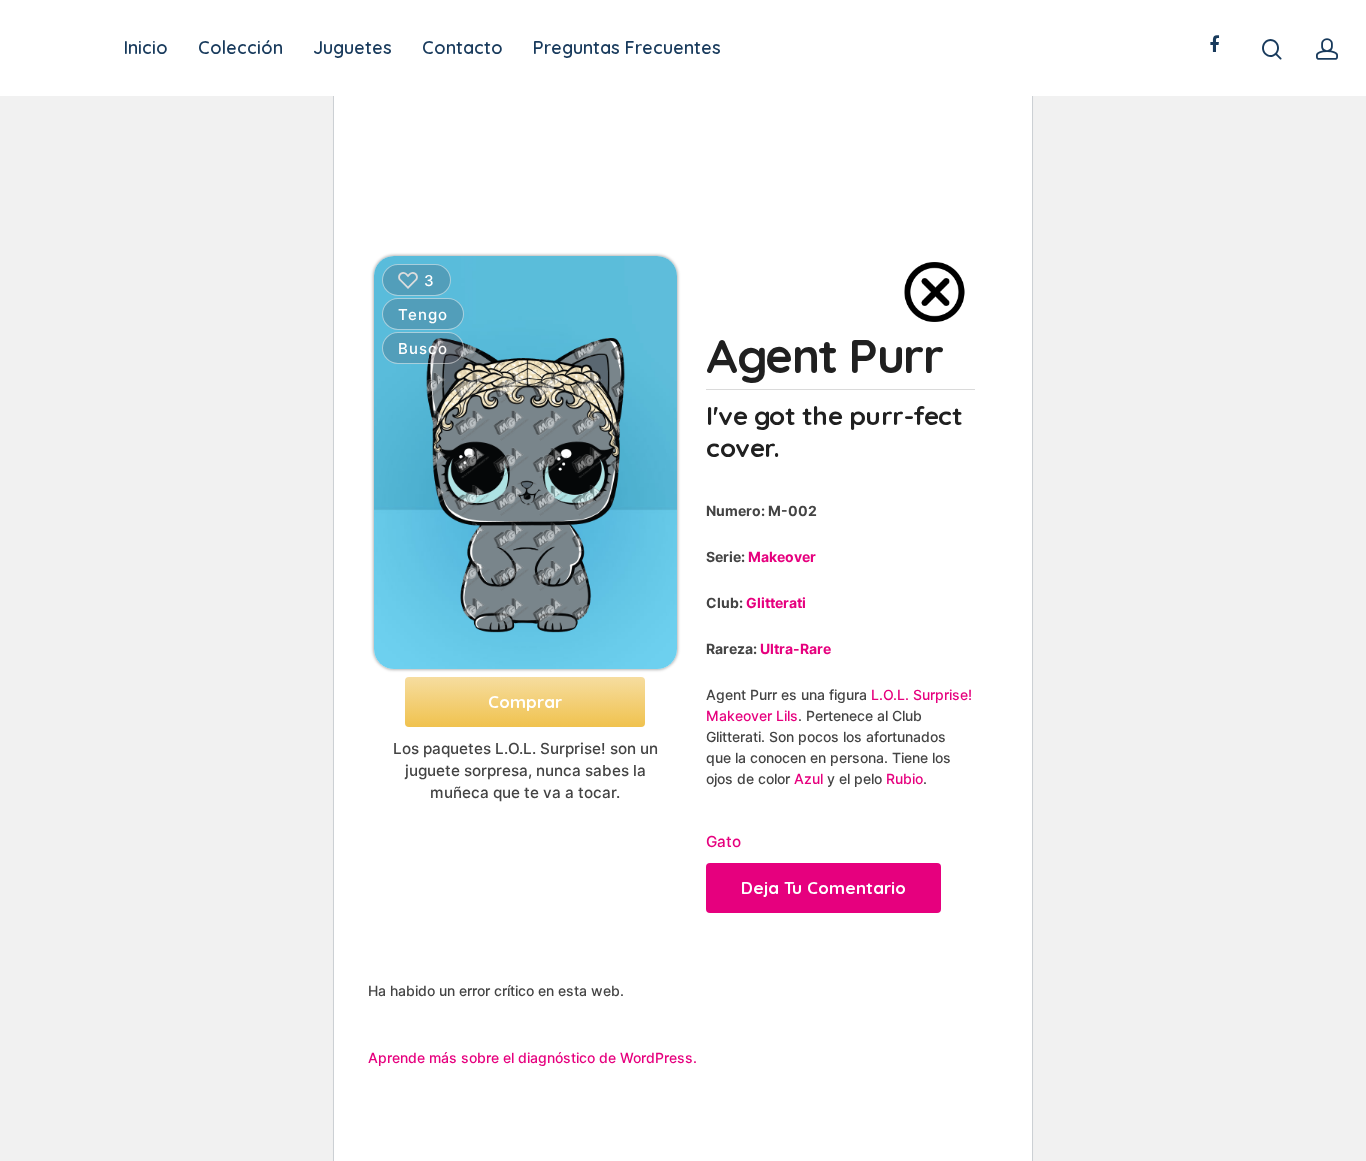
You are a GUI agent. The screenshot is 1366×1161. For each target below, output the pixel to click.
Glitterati (776, 602)
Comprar (525, 701)
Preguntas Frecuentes (627, 48)
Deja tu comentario (823, 887)
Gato (723, 841)
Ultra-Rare (795, 648)
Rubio (904, 778)
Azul (808, 778)
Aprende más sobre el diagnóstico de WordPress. (532, 1057)
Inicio (146, 48)
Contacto (462, 48)
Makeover (782, 556)
